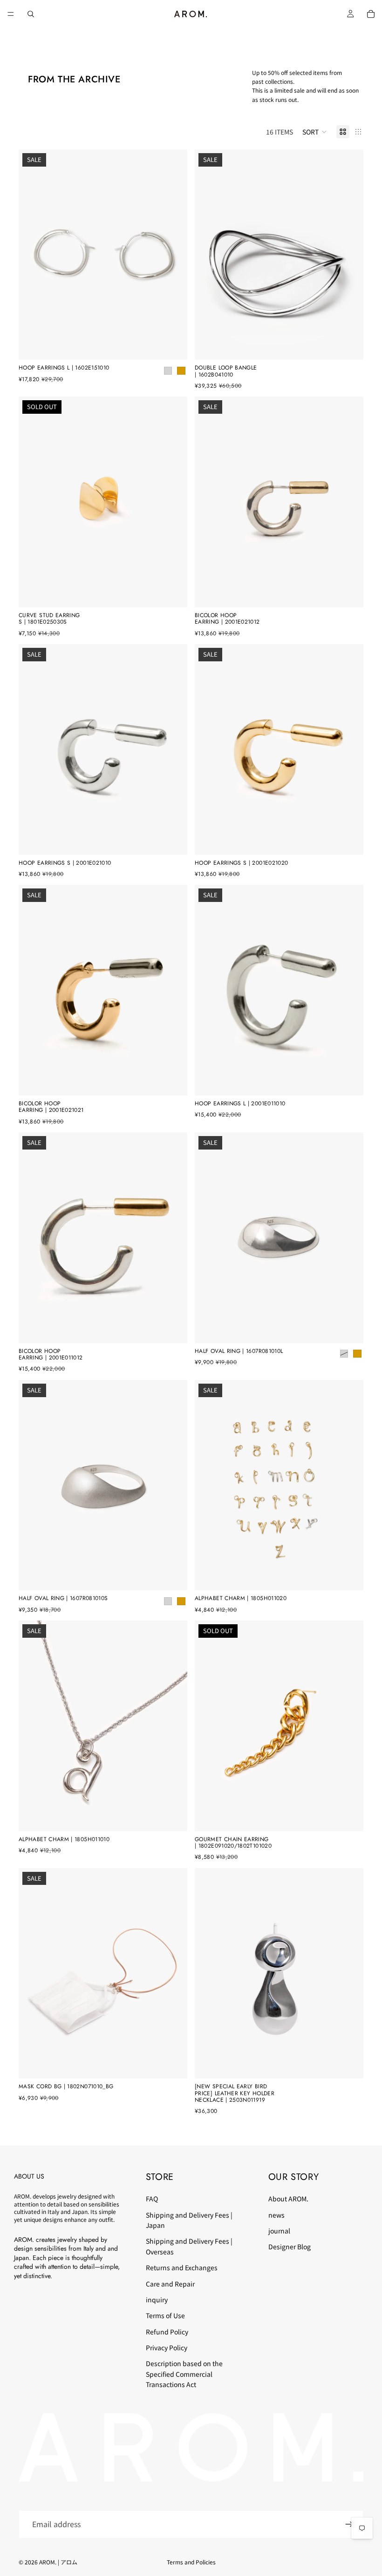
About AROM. (288, 2199)
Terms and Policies (191, 2562)
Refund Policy (167, 2331)
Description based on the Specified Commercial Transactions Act (184, 2374)
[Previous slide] (33, 255)
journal (279, 2231)
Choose (181, 345)
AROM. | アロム (58, 2562)
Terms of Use (165, 2315)
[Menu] (11, 14)
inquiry (157, 2300)
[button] (315, 132)
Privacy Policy (167, 2347)
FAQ (152, 2199)
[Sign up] (349, 2524)
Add (357, 345)
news (276, 2214)
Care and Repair (170, 2283)
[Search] (31, 14)
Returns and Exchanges (182, 2267)
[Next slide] (173, 255)
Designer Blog (290, 2246)
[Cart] (371, 14)
